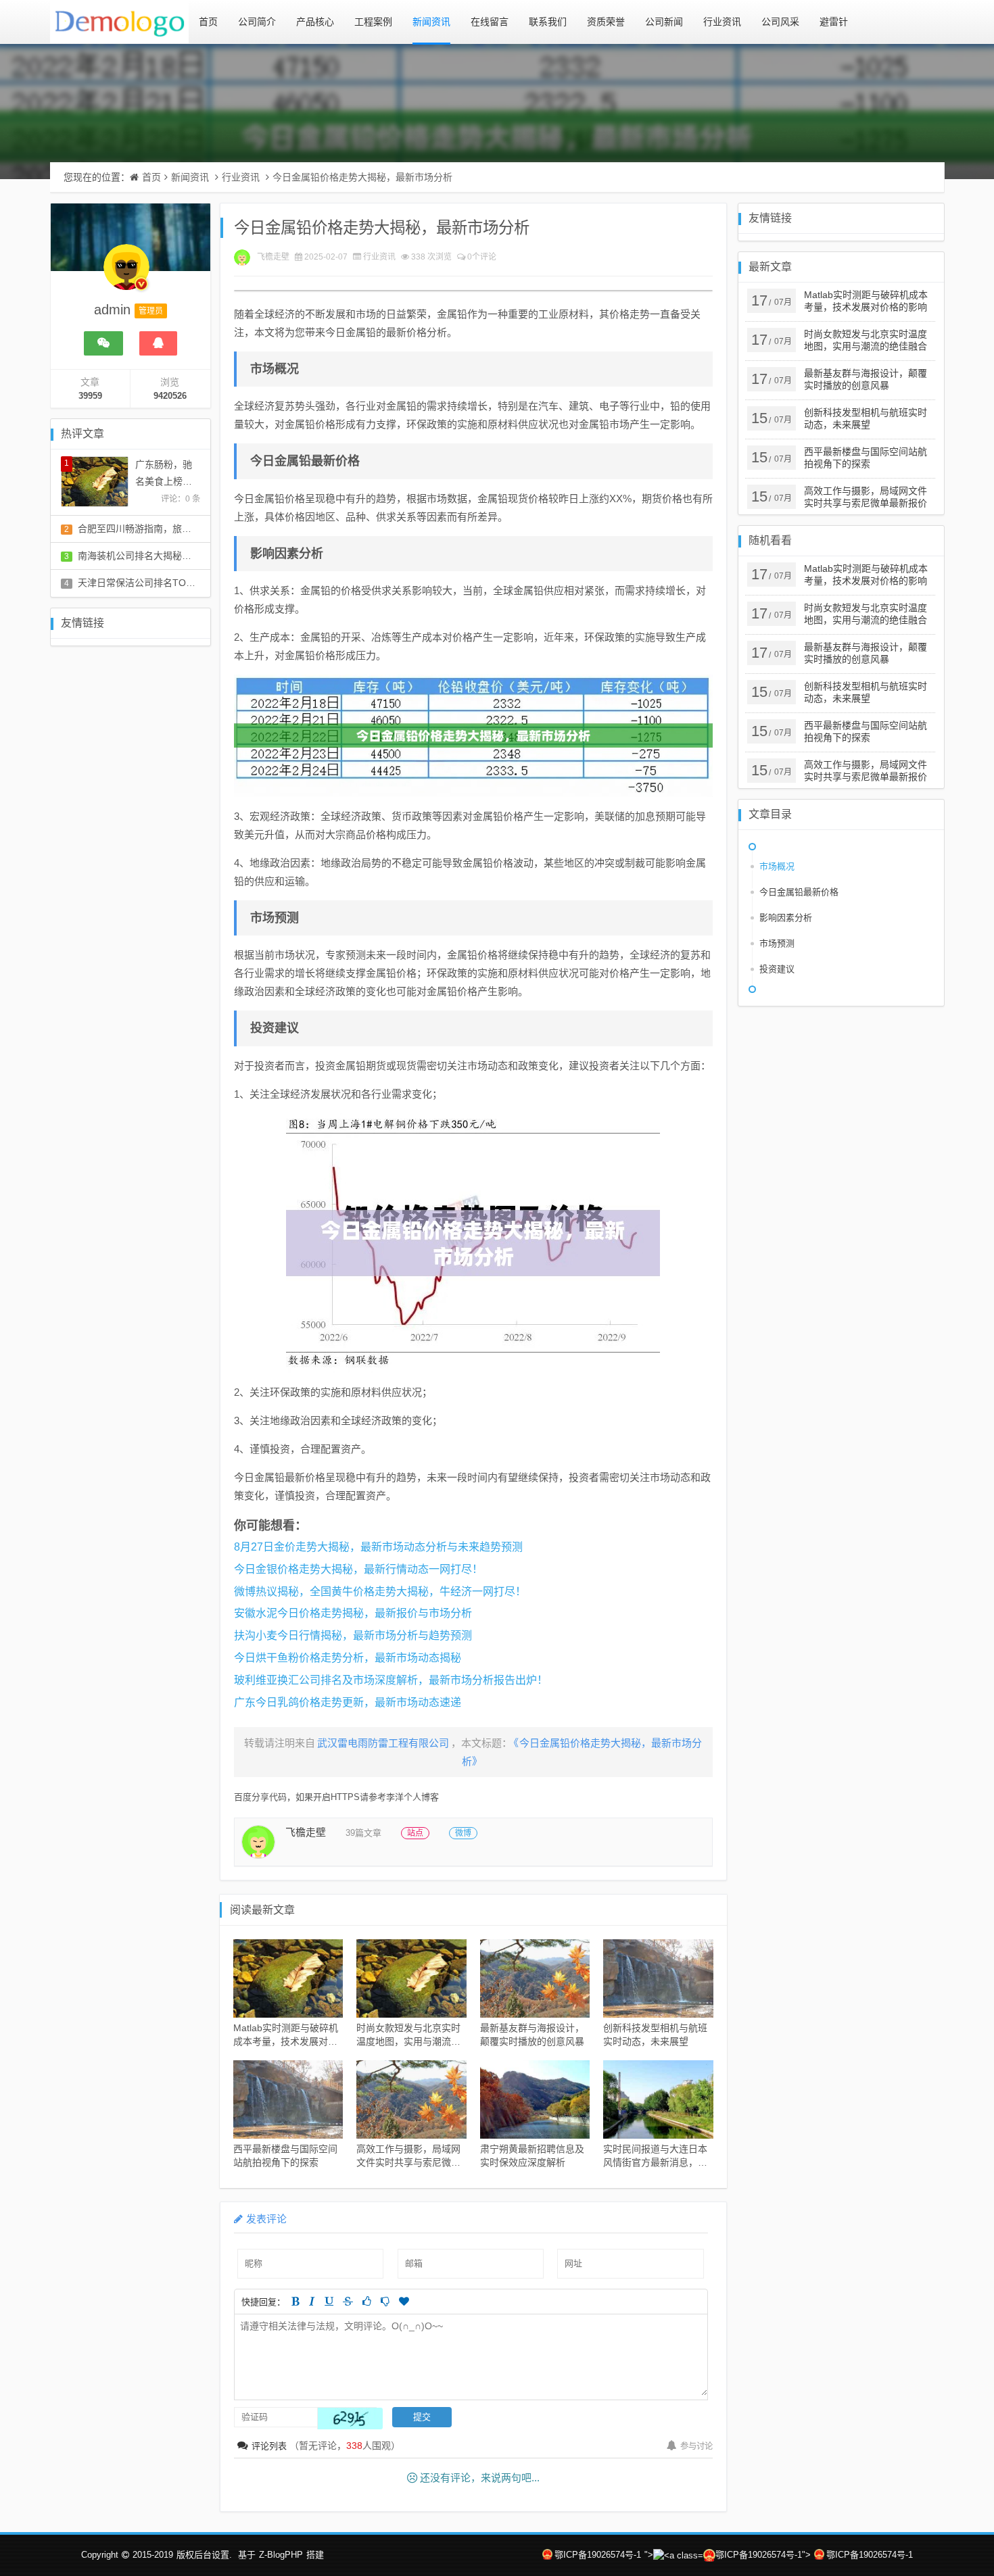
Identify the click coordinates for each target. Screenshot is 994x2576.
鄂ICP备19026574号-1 (598, 2555)
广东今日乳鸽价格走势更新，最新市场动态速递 (348, 1702)
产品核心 (315, 22)
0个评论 (482, 257)
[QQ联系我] (158, 343)
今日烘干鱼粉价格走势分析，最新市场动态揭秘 (348, 1658)
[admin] (126, 274)
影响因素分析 (786, 918)
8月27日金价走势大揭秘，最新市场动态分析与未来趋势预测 (378, 1547)
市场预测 (777, 943)
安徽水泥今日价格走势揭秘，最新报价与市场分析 (353, 1613)
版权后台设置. (204, 2555)
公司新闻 (664, 22)
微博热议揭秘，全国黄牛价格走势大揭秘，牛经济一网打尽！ (380, 1591)
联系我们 (548, 22)
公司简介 (257, 22)
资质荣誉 (606, 22)
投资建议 (777, 969)
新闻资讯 (431, 22)
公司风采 (780, 22)
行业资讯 (722, 22)
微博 (463, 1833)
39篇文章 (363, 1833)
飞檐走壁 (273, 257)
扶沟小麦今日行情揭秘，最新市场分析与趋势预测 (353, 1635)
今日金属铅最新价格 (799, 892)
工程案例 (373, 22)
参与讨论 (696, 2446)
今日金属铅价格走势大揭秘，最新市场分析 (362, 177)
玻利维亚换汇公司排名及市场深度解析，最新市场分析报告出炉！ (391, 1680)
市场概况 (777, 866)
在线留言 (490, 22)
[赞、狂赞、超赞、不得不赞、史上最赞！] (404, 2301)
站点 (415, 1833)
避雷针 (834, 22)
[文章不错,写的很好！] (367, 2301)
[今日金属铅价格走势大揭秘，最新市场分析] (473, 736)
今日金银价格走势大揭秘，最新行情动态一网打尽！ (358, 1569)
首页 (208, 22)
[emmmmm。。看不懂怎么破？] (385, 2301)
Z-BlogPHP (281, 2555)
